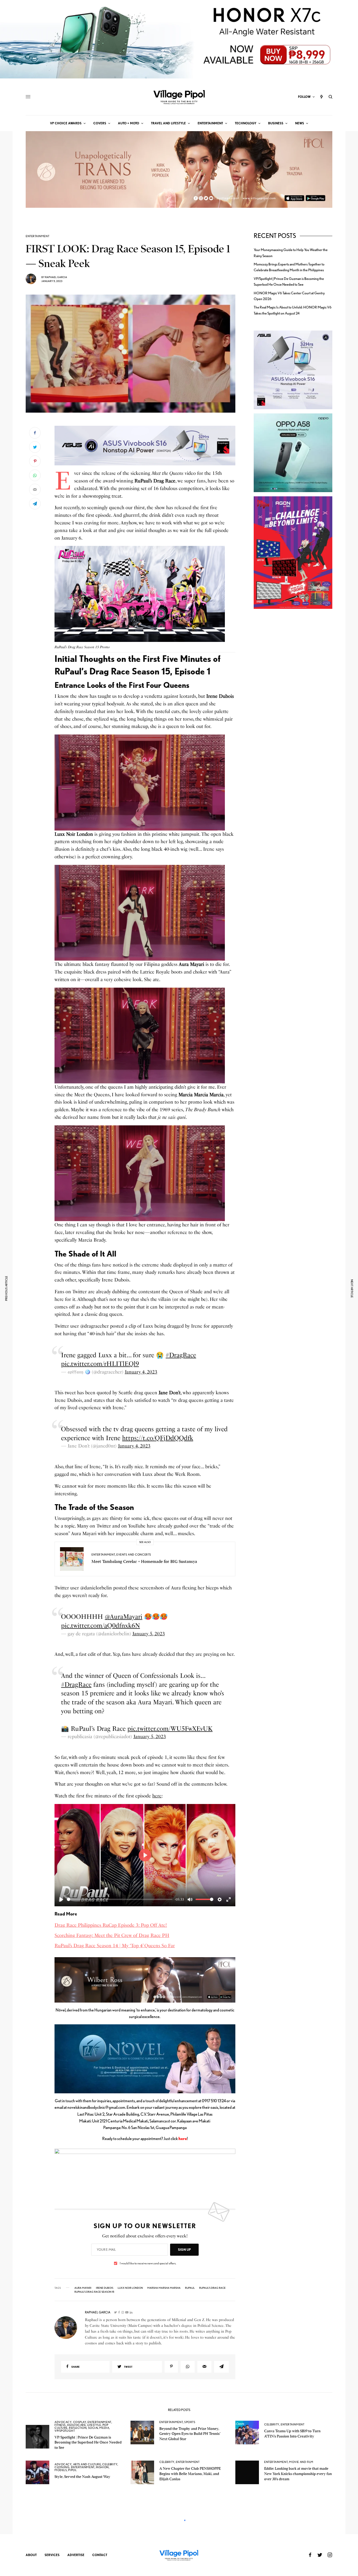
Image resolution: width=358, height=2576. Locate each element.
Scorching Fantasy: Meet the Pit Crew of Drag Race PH (112, 1935)
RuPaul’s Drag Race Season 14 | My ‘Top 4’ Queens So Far (115, 1946)
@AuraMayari (124, 1617)
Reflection (78, 2428)
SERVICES (52, 2555)
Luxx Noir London (130, 2288)
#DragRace (181, 1355)
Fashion (102, 2467)
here (157, 1796)
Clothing (62, 2467)
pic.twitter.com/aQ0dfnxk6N (101, 1625)
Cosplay (80, 2422)
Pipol (72, 2470)
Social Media (99, 2428)
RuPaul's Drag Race (212, 2288)
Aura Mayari (83, 2288)
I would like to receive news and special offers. (148, 2263)
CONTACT (100, 2555)
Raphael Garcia (56, 277)
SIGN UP (184, 2250)
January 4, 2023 (141, 1372)
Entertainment (37, 236)
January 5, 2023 (149, 1634)
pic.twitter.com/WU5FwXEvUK (170, 1729)
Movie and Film (301, 2462)
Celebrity (272, 2424)
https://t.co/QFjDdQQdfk (158, 1438)
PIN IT (148, 446)
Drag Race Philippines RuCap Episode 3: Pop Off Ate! (111, 1925)
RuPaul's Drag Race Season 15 (94, 2292)
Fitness (60, 2425)
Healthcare (77, 2425)
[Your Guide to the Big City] (179, 97)
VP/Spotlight (65, 2431)
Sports (190, 2422)
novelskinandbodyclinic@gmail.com (96, 2107)
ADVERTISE (76, 2555)
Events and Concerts (134, 1555)
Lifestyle (94, 2425)
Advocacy (63, 2422)
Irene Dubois (105, 2288)
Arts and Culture (87, 2464)
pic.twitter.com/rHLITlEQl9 (100, 1364)
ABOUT (31, 2555)
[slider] (120, 1899)
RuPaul (190, 2288)
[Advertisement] (293, 704)
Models (61, 2470)
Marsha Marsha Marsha (164, 2288)
